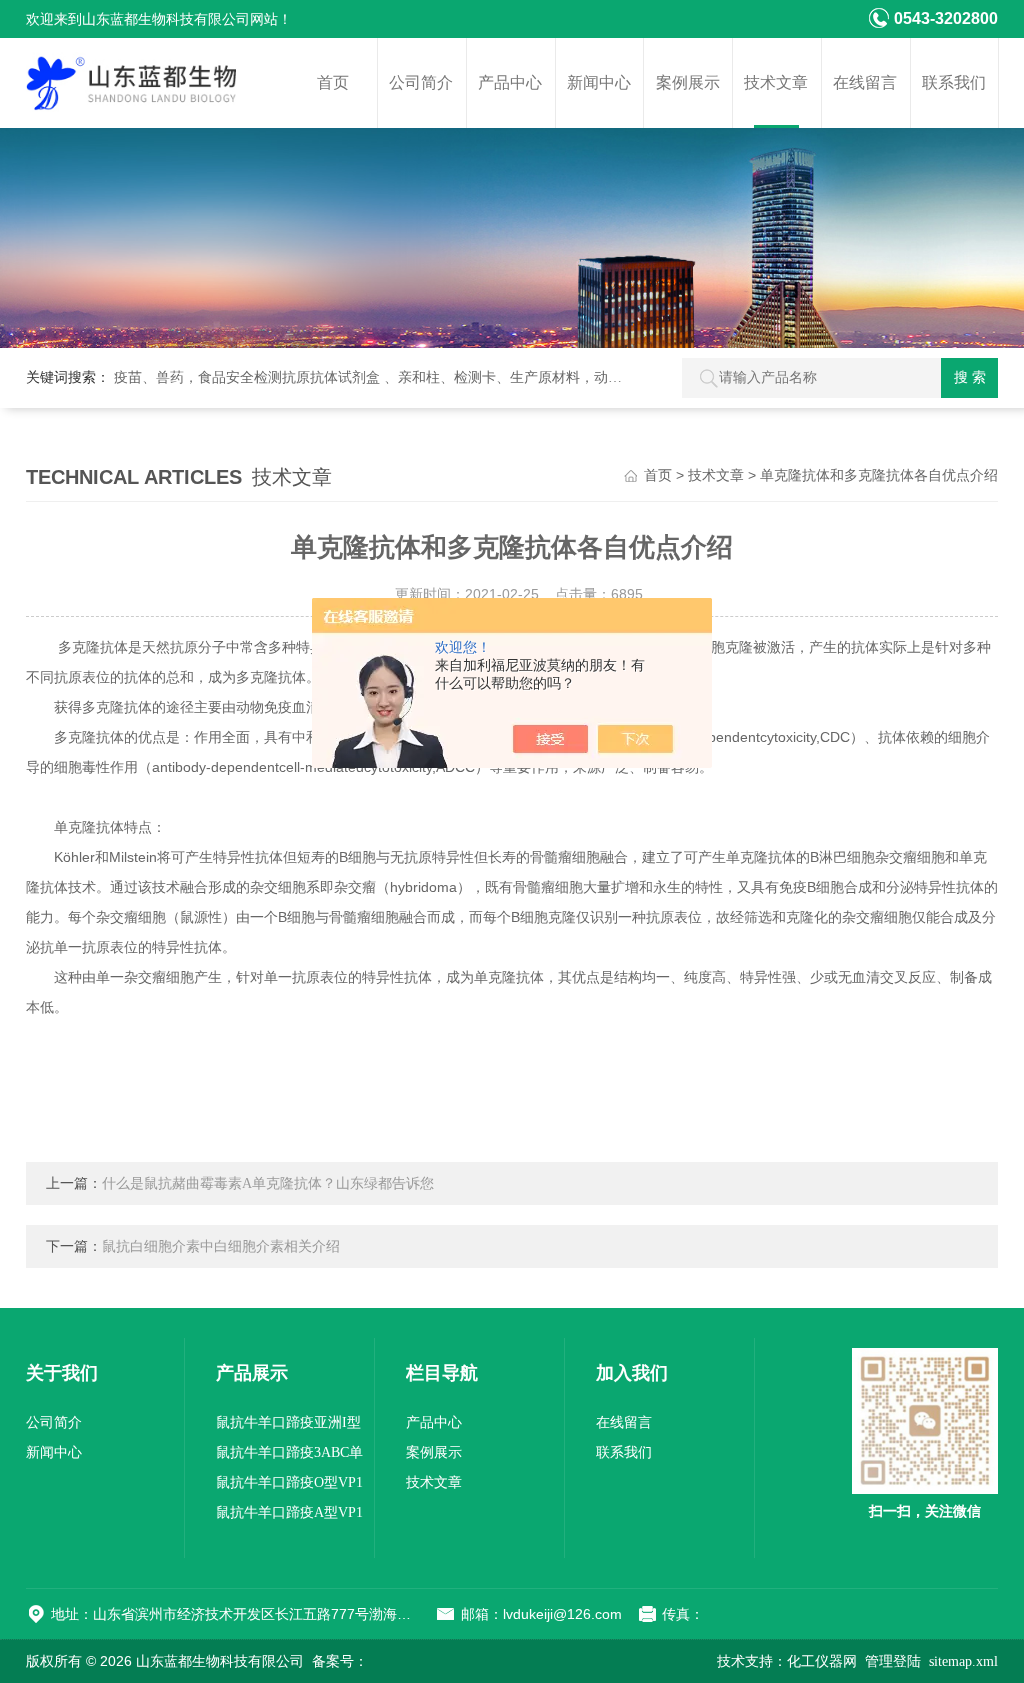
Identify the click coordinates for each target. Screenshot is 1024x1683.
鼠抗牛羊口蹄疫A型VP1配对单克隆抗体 (289, 1516)
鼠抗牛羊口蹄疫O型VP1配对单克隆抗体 (289, 1486)
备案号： (340, 1661)
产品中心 (510, 82)
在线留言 (865, 82)
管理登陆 (893, 1661)
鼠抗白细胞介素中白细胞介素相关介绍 (221, 1246)
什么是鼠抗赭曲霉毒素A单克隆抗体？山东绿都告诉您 (268, 1183)
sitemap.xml (963, 1661)
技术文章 (776, 82)
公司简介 (421, 82)
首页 (333, 82)
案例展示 (688, 82)
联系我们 (954, 82)
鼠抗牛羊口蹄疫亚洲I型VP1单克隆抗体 (288, 1426)
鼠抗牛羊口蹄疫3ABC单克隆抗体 (289, 1456)
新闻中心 (599, 82)
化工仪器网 (822, 1661)
